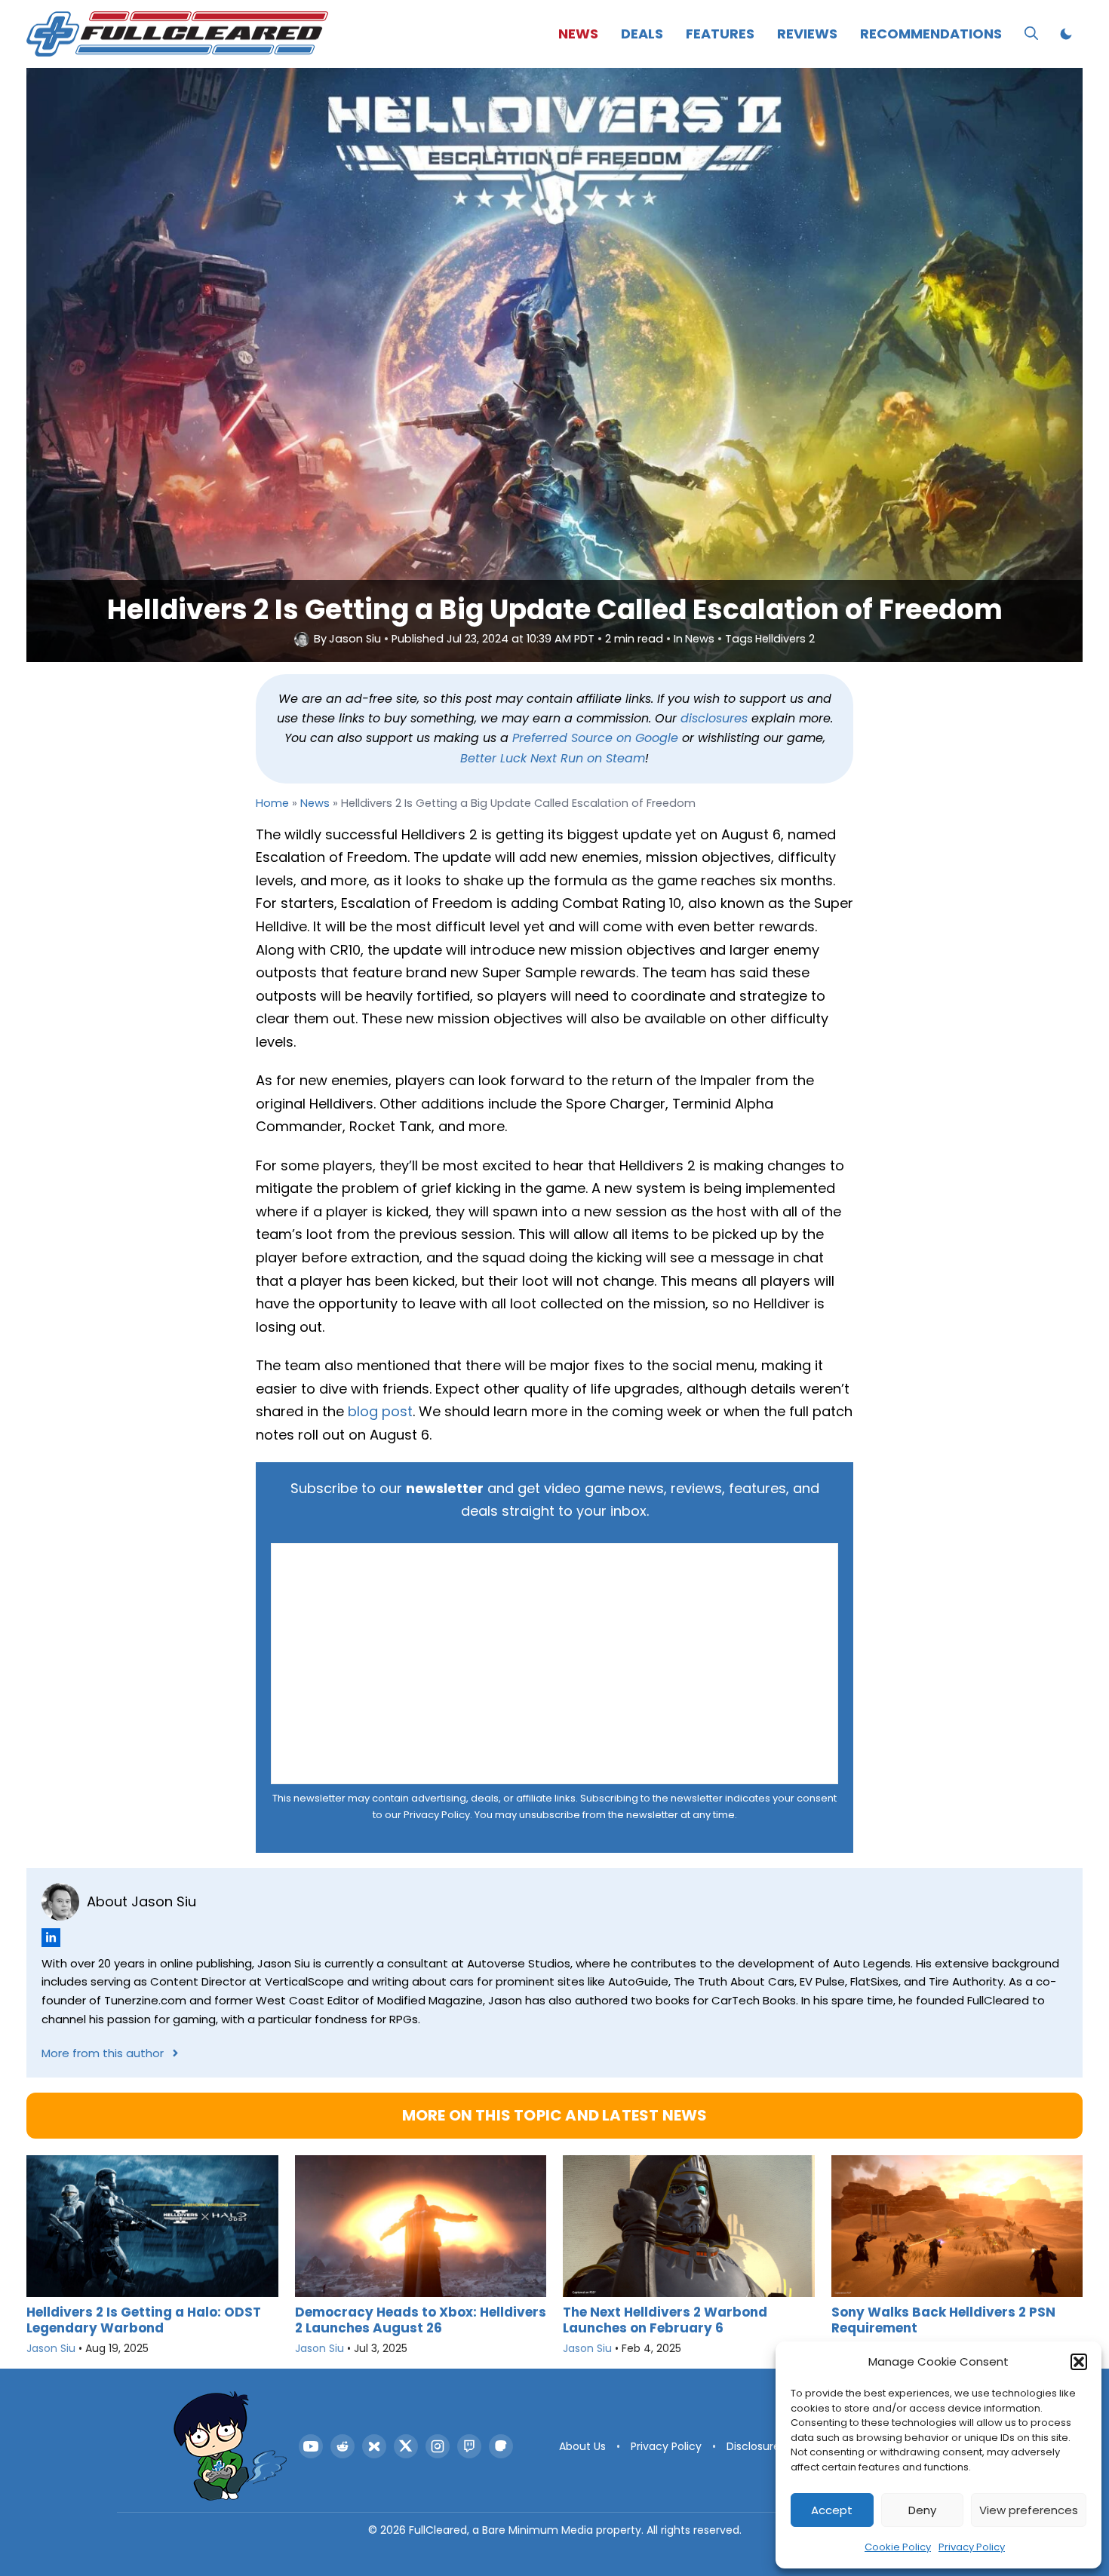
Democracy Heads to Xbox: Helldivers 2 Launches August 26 (421, 2320)
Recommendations (931, 34)
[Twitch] (469, 2446)
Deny (922, 2510)
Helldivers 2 (785, 639)
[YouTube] (311, 2446)
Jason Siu (355, 639)
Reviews (807, 34)
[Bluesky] (374, 2446)
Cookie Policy (898, 2547)
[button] (1079, 2362)
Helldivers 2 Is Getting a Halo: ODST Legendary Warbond (144, 2320)
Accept (832, 2510)
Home (272, 803)
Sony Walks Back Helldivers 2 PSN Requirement (943, 2320)
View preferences (1029, 2510)
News (578, 34)
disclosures (714, 718)
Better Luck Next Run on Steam (553, 758)
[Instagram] (438, 2446)
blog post (380, 1411)
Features (720, 34)
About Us (582, 2446)
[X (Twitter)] (406, 2446)
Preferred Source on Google (595, 738)
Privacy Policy (972, 2547)
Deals (642, 34)
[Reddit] (343, 2446)
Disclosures (756, 2446)
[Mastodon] (501, 2446)
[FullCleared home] (230, 2446)
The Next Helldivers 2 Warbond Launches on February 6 (665, 2320)
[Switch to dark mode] (1066, 34)
